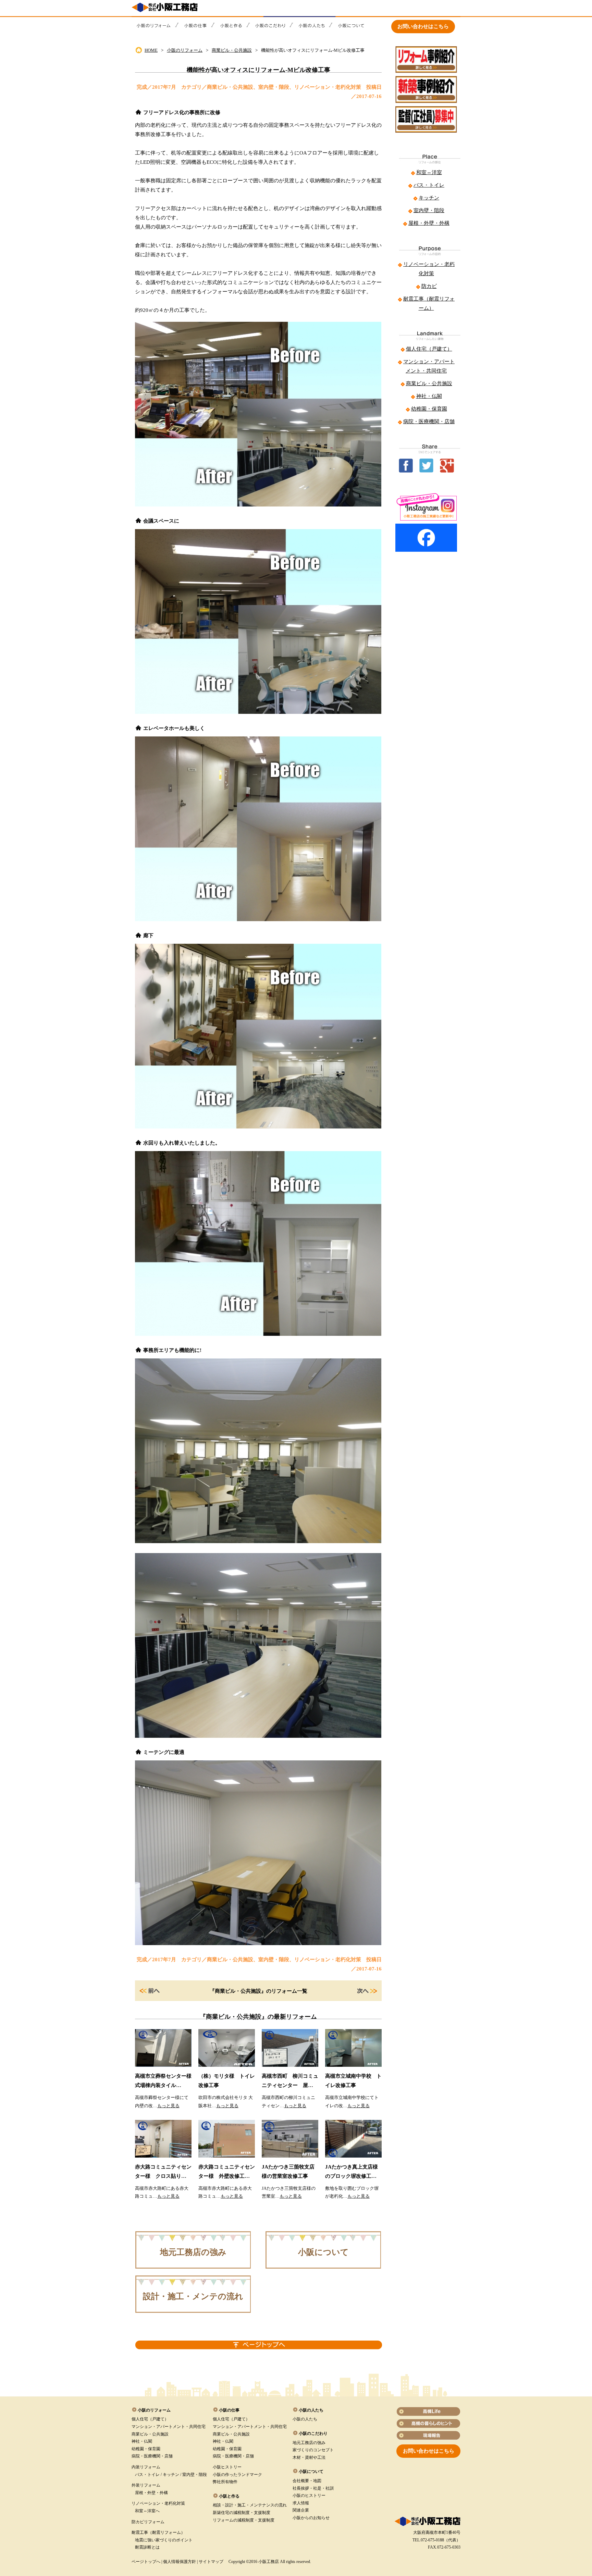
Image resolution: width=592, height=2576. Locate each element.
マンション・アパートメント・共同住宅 (169, 2427)
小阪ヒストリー (227, 2467)
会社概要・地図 (307, 2481)
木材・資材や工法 (309, 2457)
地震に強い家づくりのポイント (164, 2540)
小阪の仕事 (229, 2410)
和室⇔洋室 (429, 172)
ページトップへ (146, 2562)
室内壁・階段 (429, 210)
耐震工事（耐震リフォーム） (158, 2532)
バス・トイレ (429, 185)
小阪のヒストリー (309, 2495)
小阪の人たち (305, 2419)
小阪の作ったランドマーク (237, 2475)
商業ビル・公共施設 (232, 50)
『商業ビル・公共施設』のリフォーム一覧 (258, 1991)
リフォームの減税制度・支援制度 (244, 2520)
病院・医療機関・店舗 (429, 422)
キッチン (429, 198)
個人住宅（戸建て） (429, 349)
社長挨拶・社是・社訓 (313, 2488)
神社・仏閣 (429, 396)
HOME (151, 50)
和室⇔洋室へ (147, 2511)
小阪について (323, 2252)
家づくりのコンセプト (313, 2450)
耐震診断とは (147, 2547)
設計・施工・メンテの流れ (193, 2296)
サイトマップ (211, 2562)
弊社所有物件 (225, 2482)
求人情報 (301, 2503)
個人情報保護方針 (180, 2562)
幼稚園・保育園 (429, 409)
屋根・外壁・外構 (429, 223)
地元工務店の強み (193, 2252)
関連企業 (301, 2510)
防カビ (429, 286)
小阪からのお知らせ (311, 2518)
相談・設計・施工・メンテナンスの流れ (250, 2505)
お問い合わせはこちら (423, 26)
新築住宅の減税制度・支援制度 (242, 2513)
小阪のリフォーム (185, 50)
